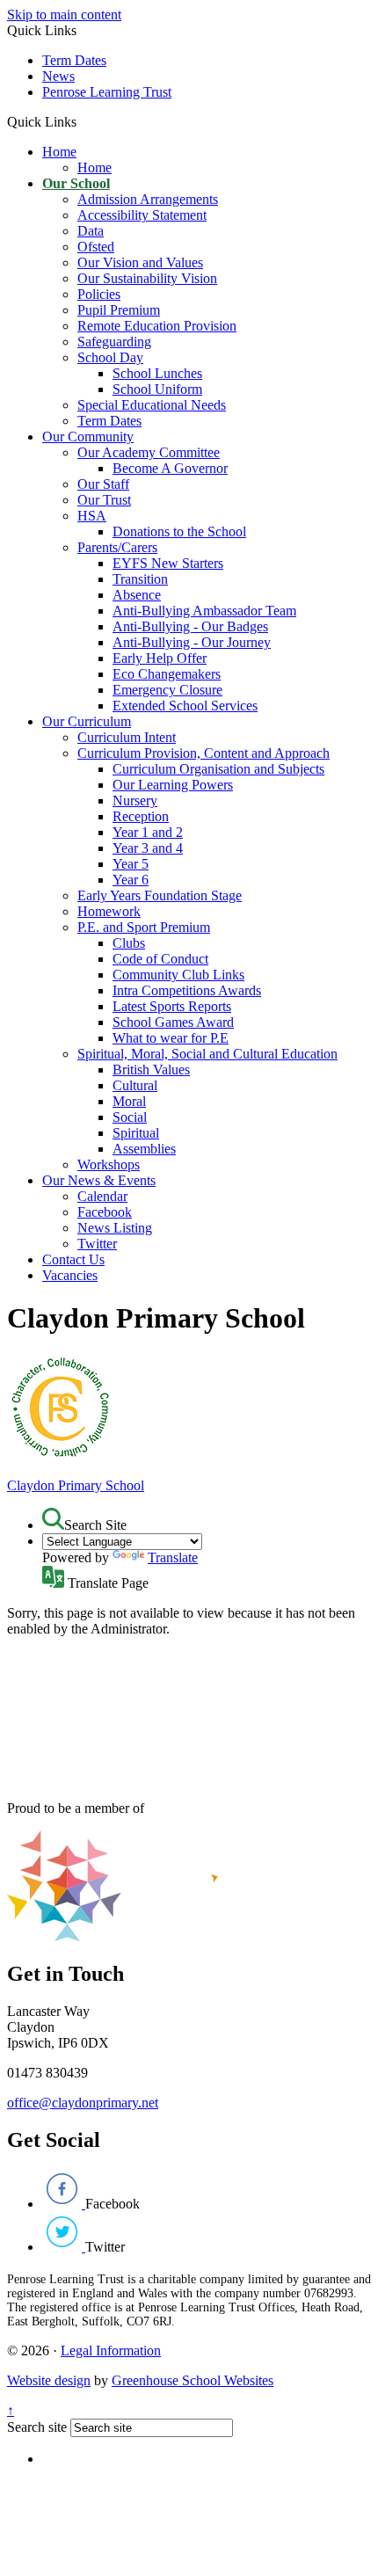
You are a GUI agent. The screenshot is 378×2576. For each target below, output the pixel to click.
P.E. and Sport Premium (144, 927)
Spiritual (136, 1133)
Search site (37, 2427)
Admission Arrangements (148, 199)
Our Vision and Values (140, 262)
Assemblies (144, 1149)
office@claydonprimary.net (83, 2103)
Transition (140, 579)
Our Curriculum (87, 721)
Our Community (88, 437)
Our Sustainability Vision (147, 278)
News (58, 76)
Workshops (109, 1164)
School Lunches (157, 373)
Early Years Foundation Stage (160, 895)
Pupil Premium (119, 310)
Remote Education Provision (157, 326)
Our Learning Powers (173, 785)
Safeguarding (114, 342)
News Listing (115, 1228)
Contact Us (73, 1259)
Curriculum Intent (127, 737)
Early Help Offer (160, 658)
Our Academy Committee (149, 452)
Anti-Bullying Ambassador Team (204, 611)
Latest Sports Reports (172, 1006)
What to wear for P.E (171, 1038)
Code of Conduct (160, 959)
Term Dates (74, 60)
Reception (141, 816)
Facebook (105, 1212)
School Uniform (157, 389)
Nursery (135, 800)
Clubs (129, 943)
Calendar (102, 1196)
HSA (92, 516)
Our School (76, 183)
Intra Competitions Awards (187, 990)
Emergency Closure (167, 690)
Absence (137, 595)
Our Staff (103, 484)
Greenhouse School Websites (193, 2380)
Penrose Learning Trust (107, 92)
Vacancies (70, 1275)
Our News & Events (99, 1180)
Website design (49, 2380)
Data (91, 231)
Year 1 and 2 (148, 832)
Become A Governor (170, 468)
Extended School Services (185, 706)
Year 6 (131, 880)
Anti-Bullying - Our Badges (190, 626)
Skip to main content (64, 15)
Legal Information (111, 2350)
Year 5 (131, 864)
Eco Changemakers (167, 674)
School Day (110, 357)
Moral (129, 1101)
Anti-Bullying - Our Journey (192, 642)
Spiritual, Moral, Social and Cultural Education (207, 1054)
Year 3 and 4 (148, 848)
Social (130, 1117)
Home (59, 152)
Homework (109, 911)
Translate (173, 1557)
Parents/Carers (117, 547)
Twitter (97, 1244)
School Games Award (173, 1022)
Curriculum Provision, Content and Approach (204, 753)
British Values (151, 1070)
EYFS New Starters (168, 563)
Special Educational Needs (152, 405)
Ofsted (96, 247)
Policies (99, 294)
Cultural (135, 1085)
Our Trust (104, 500)
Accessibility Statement (142, 215)
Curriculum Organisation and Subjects (218, 769)
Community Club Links (178, 975)
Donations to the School (179, 531)
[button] (83, 121)
